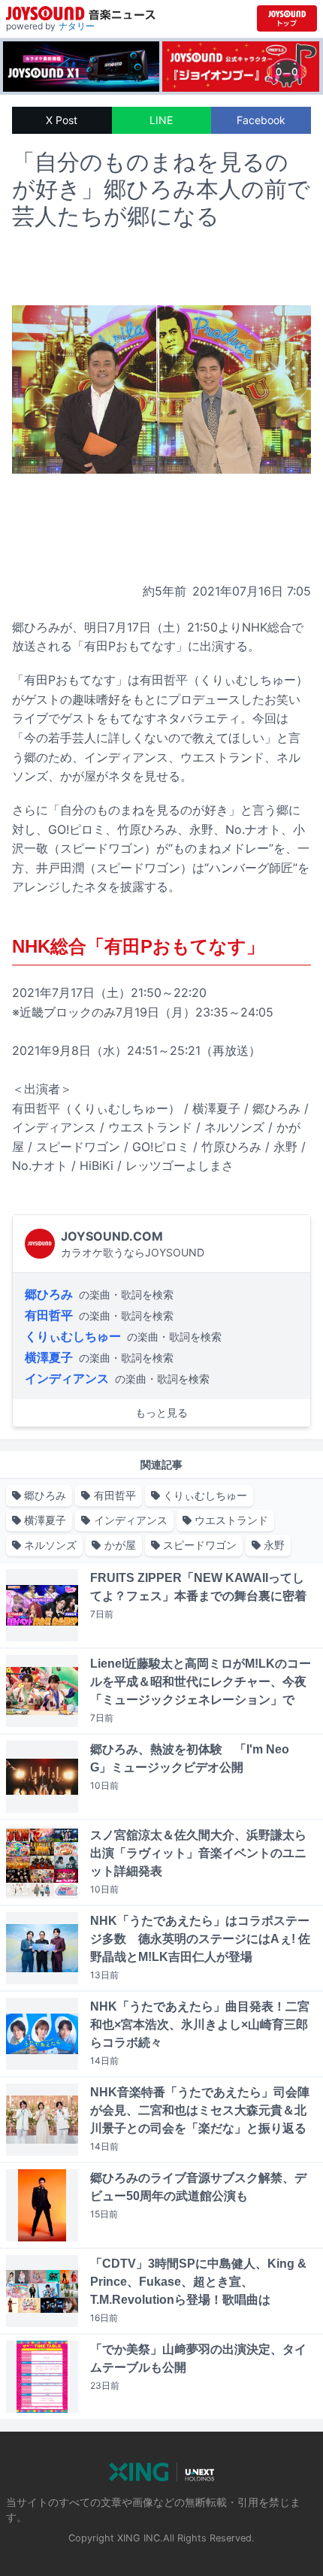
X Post (62, 120)
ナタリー (77, 26)
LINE (161, 120)
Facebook (261, 120)
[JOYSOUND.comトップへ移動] (287, 18)
